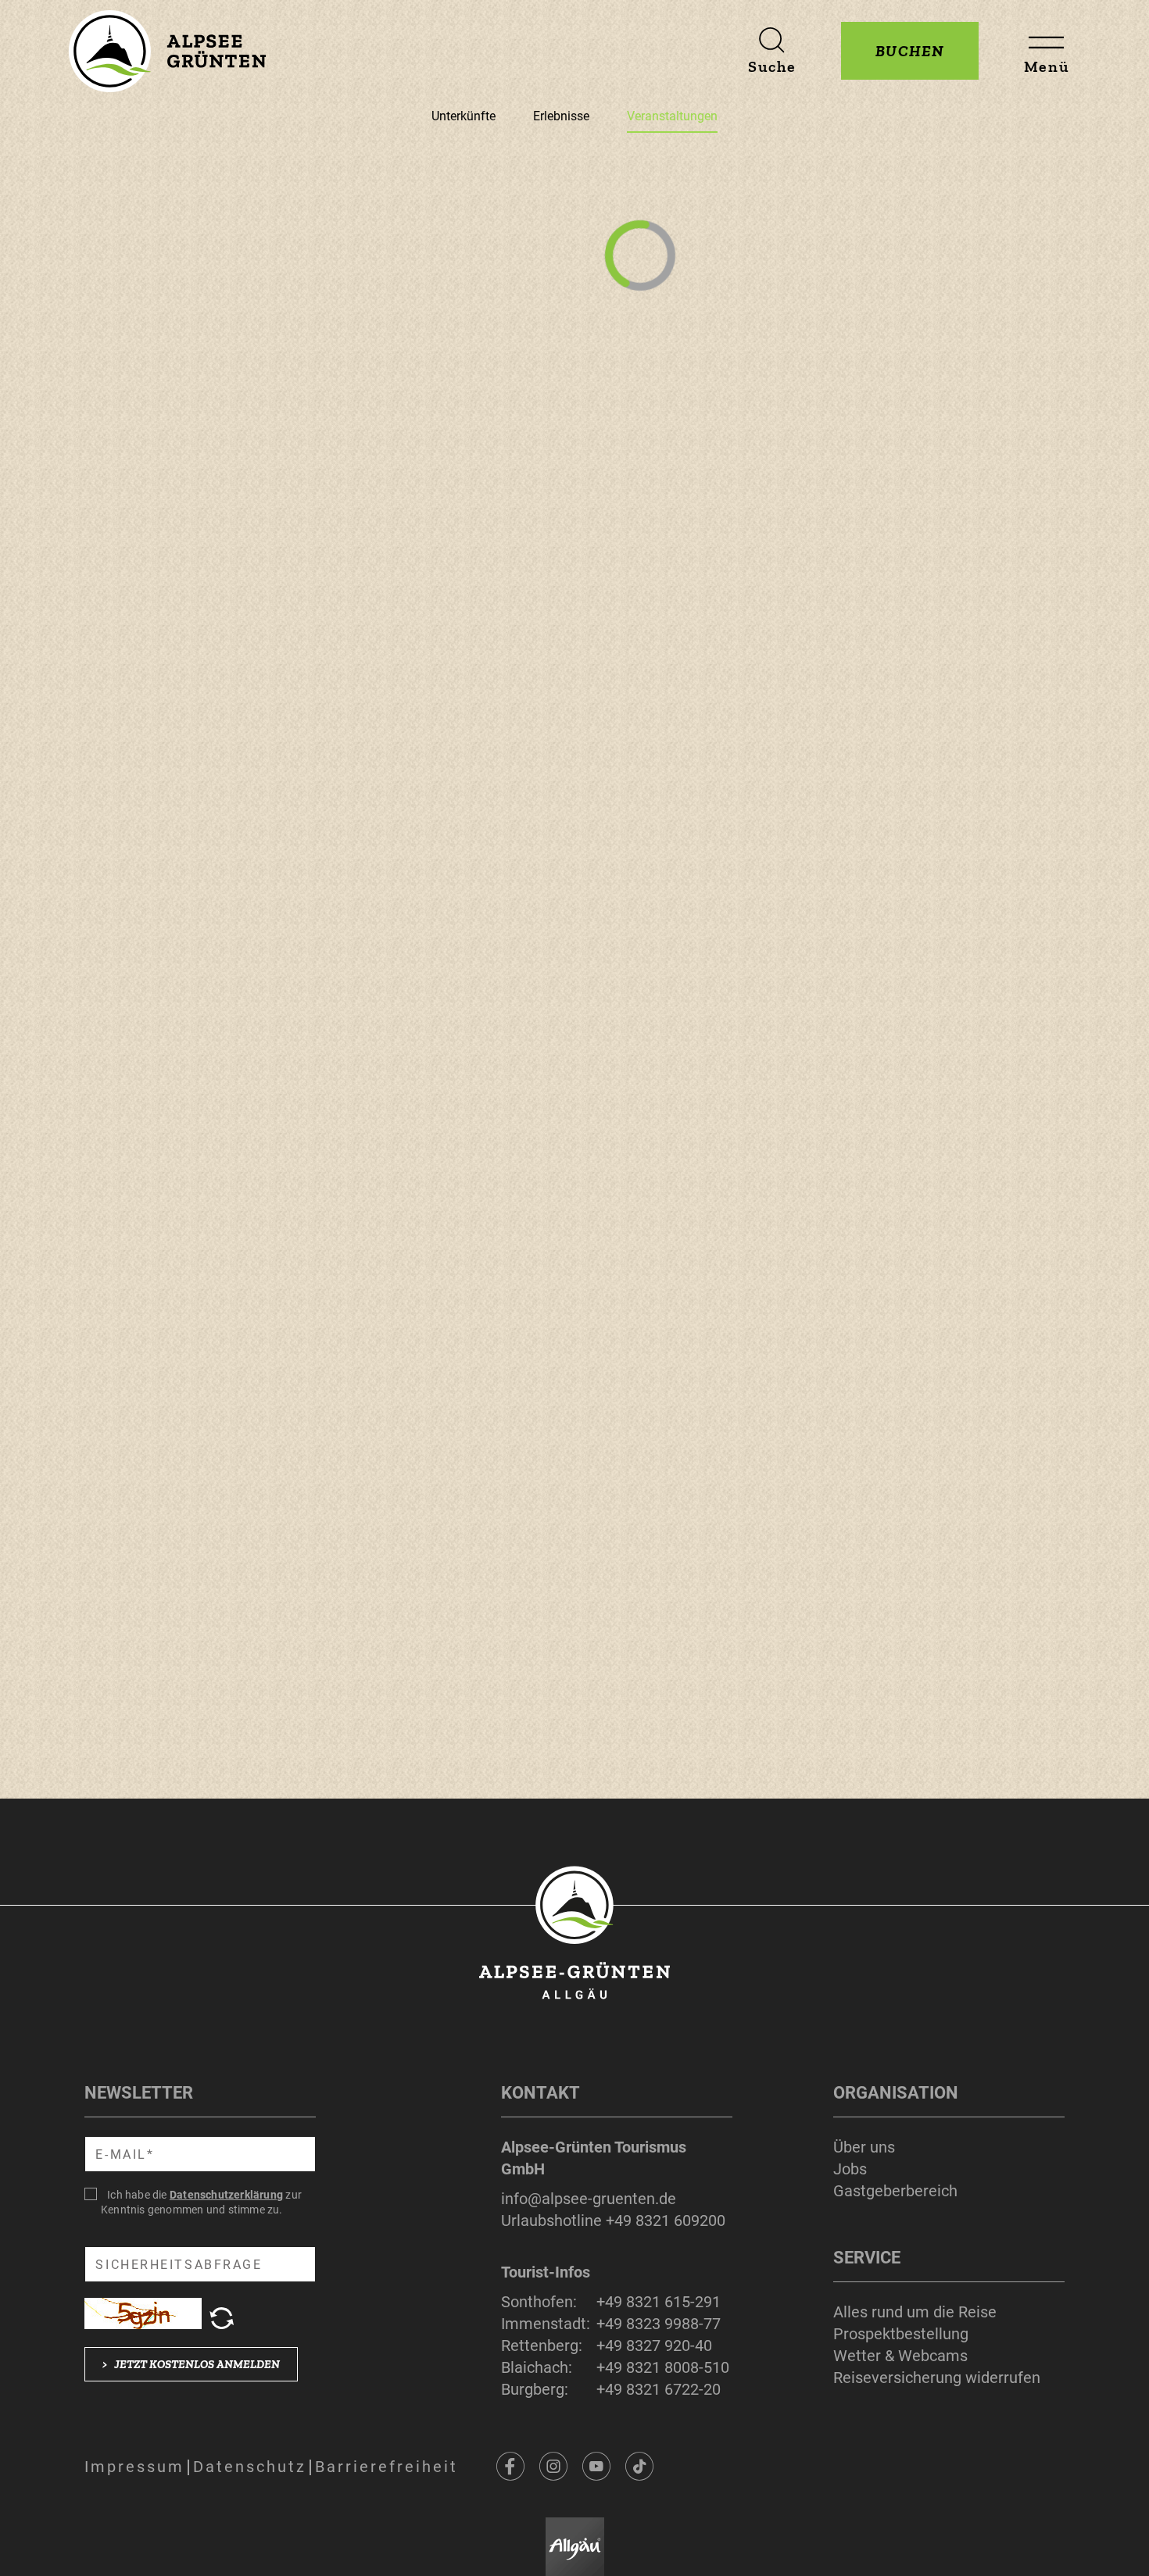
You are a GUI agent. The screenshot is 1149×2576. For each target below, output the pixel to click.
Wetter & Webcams (900, 2356)
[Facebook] (510, 2467)
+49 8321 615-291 (659, 2302)
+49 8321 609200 (666, 2221)
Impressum (134, 2467)
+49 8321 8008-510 (663, 2367)
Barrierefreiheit (387, 2467)
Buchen (910, 51)
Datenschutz (250, 2467)
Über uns (864, 2147)
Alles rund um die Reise (915, 2312)
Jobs (850, 2169)
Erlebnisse (561, 116)
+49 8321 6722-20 (659, 2389)
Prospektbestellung (901, 2334)
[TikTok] (639, 2467)
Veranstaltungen (672, 116)
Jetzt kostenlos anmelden (191, 2364)
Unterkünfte (464, 116)
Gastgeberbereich (895, 2191)
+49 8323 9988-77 (659, 2324)
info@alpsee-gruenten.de (589, 2199)
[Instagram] (553, 2467)
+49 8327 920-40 (654, 2346)
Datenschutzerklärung (226, 2195)
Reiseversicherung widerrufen (937, 2378)
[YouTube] (596, 2467)
